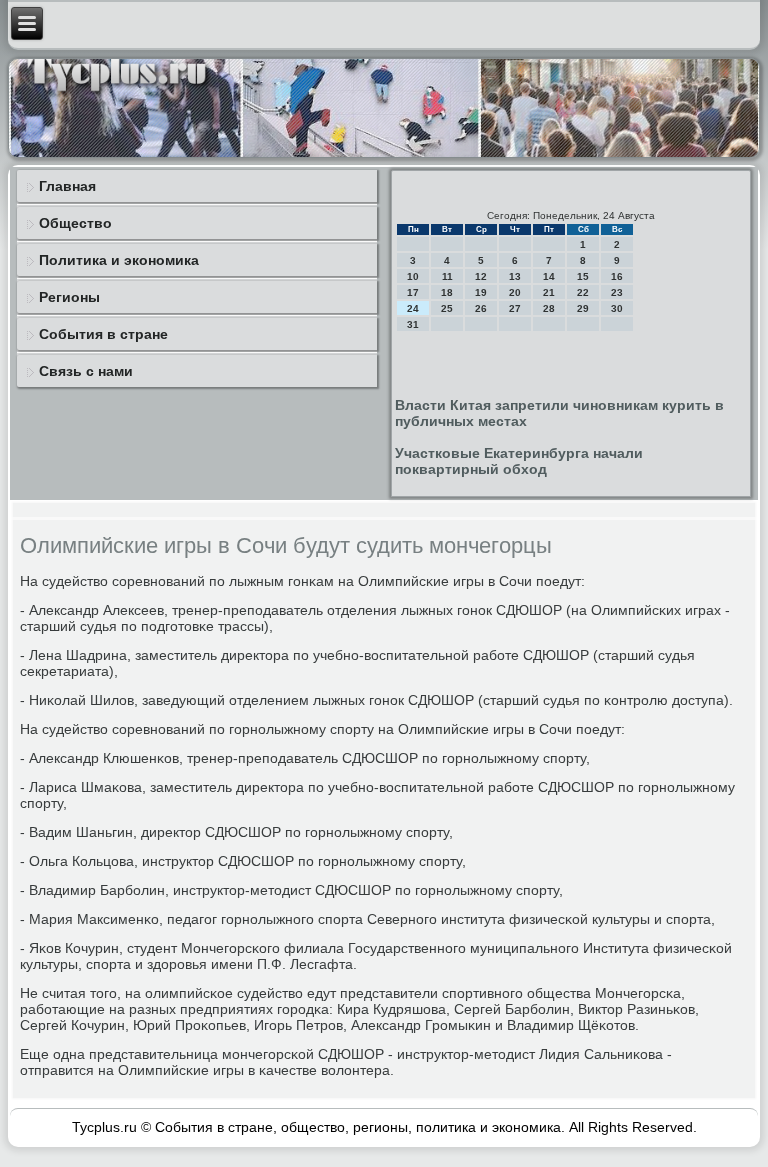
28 (549, 308)
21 (549, 292)
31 (413, 324)
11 (447, 276)
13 (515, 276)
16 (617, 276)
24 (413, 308)
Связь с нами (86, 371)
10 (413, 276)
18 (447, 292)
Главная (67, 186)
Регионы (69, 297)
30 (617, 308)
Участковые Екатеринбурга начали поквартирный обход (519, 461)
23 (617, 292)
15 (583, 276)
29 (583, 308)
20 (515, 292)
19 (481, 292)
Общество (75, 223)
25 (447, 308)
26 (481, 308)
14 (549, 276)
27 (515, 308)
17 (413, 292)
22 (583, 292)
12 (481, 276)
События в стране (103, 334)
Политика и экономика (119, 260)
